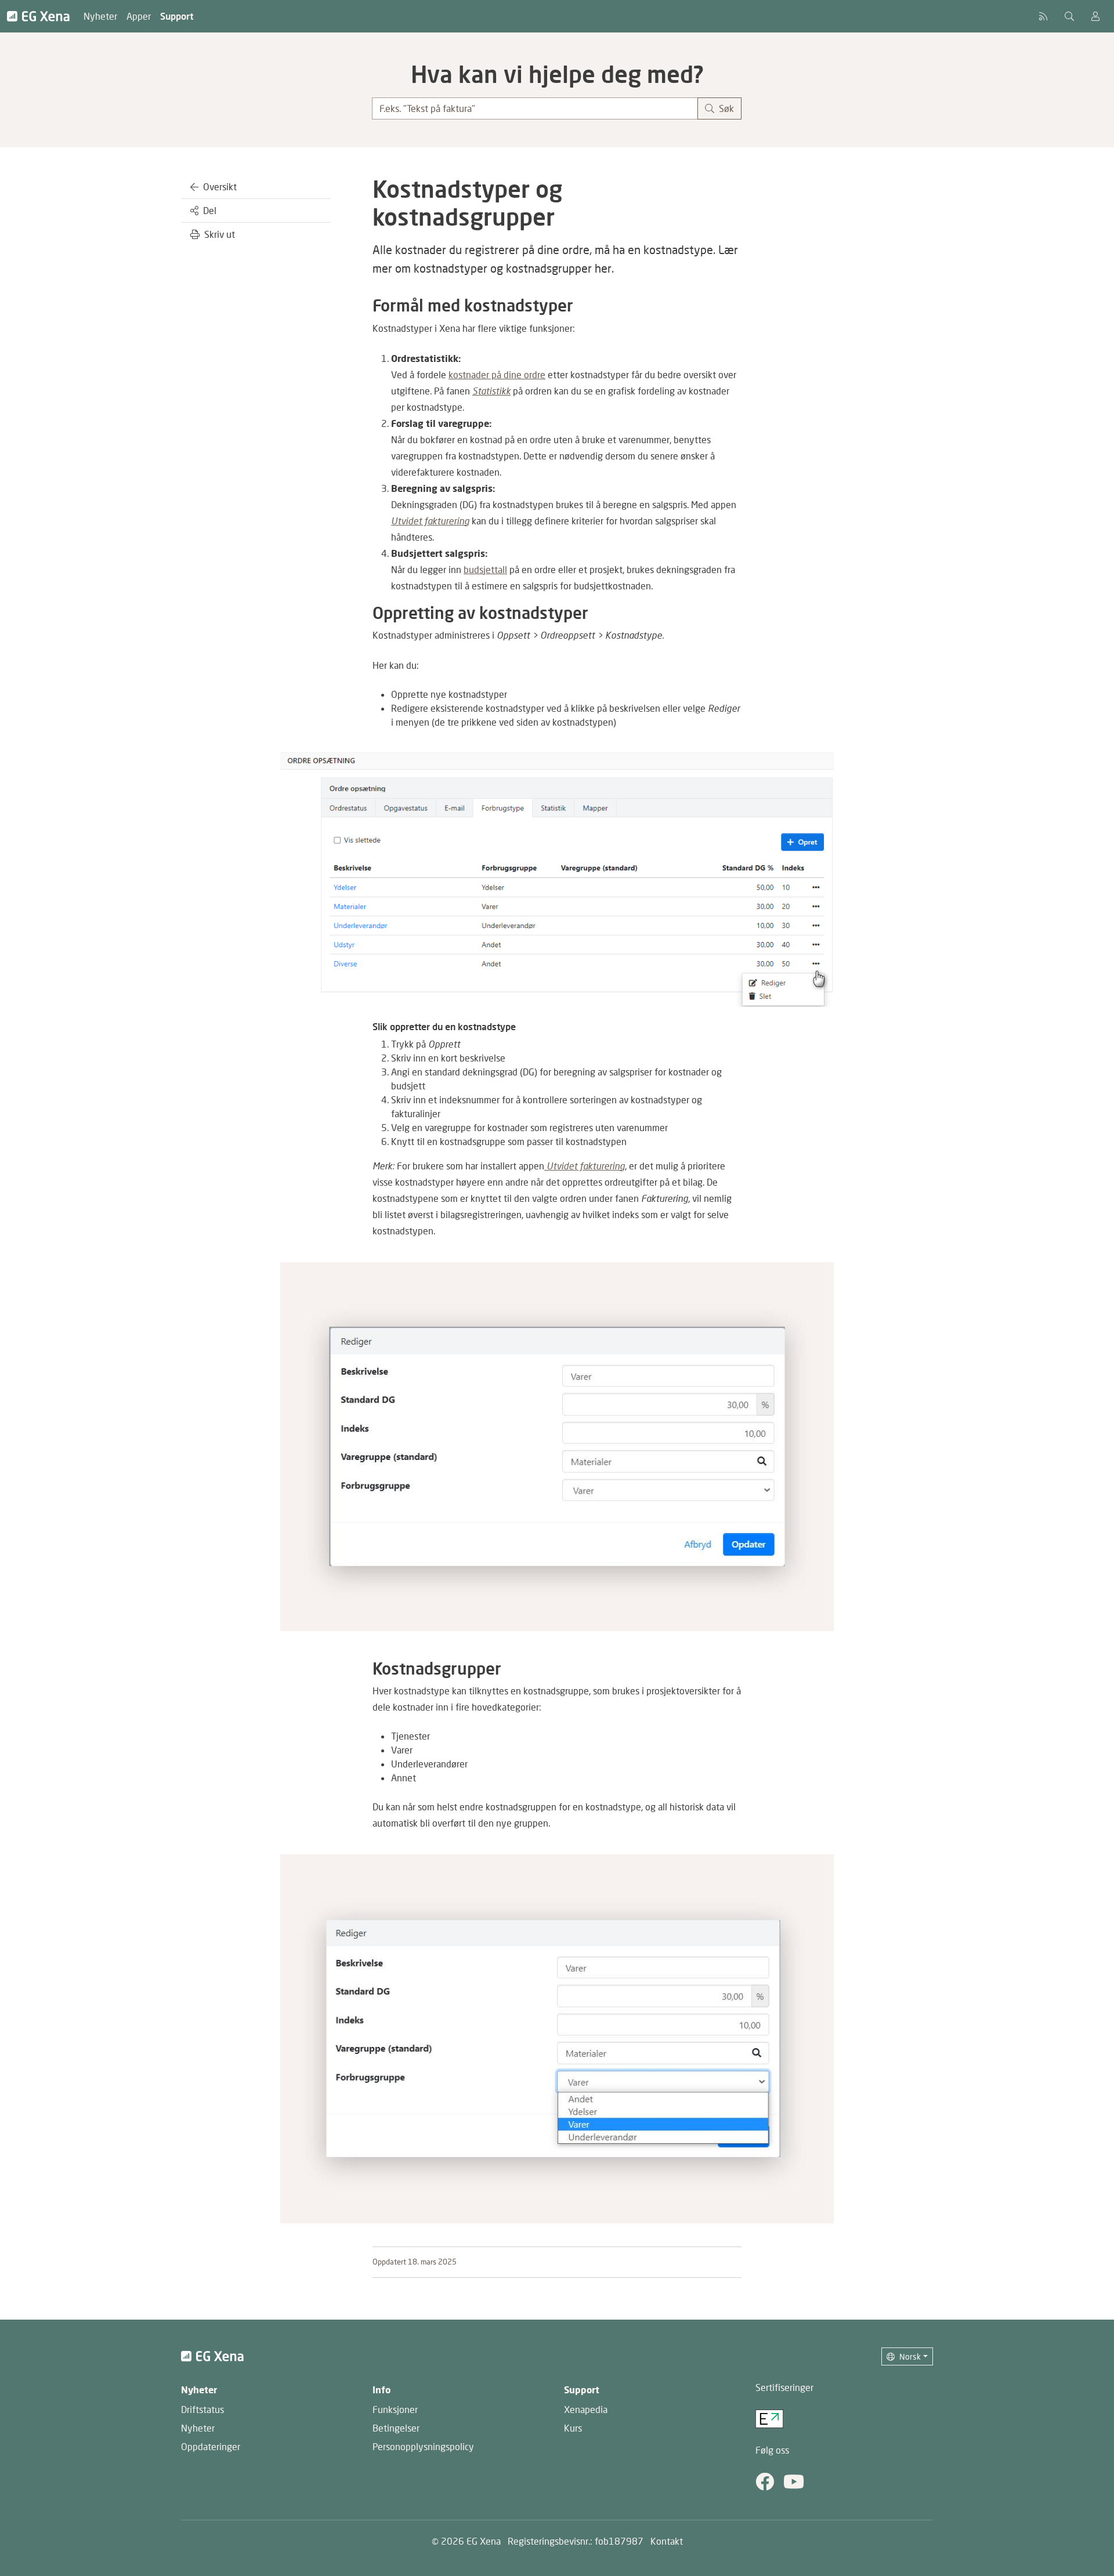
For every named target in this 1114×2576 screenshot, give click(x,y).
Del (210, 210)
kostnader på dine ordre (497, 374)
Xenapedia (586, 2409)
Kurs (573, 2428)
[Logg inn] (1095, 16)
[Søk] (1069, 16)
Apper (139, 16)
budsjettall (485, 569)
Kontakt (667, 2541)
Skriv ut (220, 234)
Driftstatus (202, 2409)
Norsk (910, 2356)
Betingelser (396, 2428)
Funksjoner (395, 2409)
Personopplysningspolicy (423, 2446)
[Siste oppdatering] (1043, 16)
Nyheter (100, 16)
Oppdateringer (211, 2446)
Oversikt (220, 186)
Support (177, 16)
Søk (726, 108)
